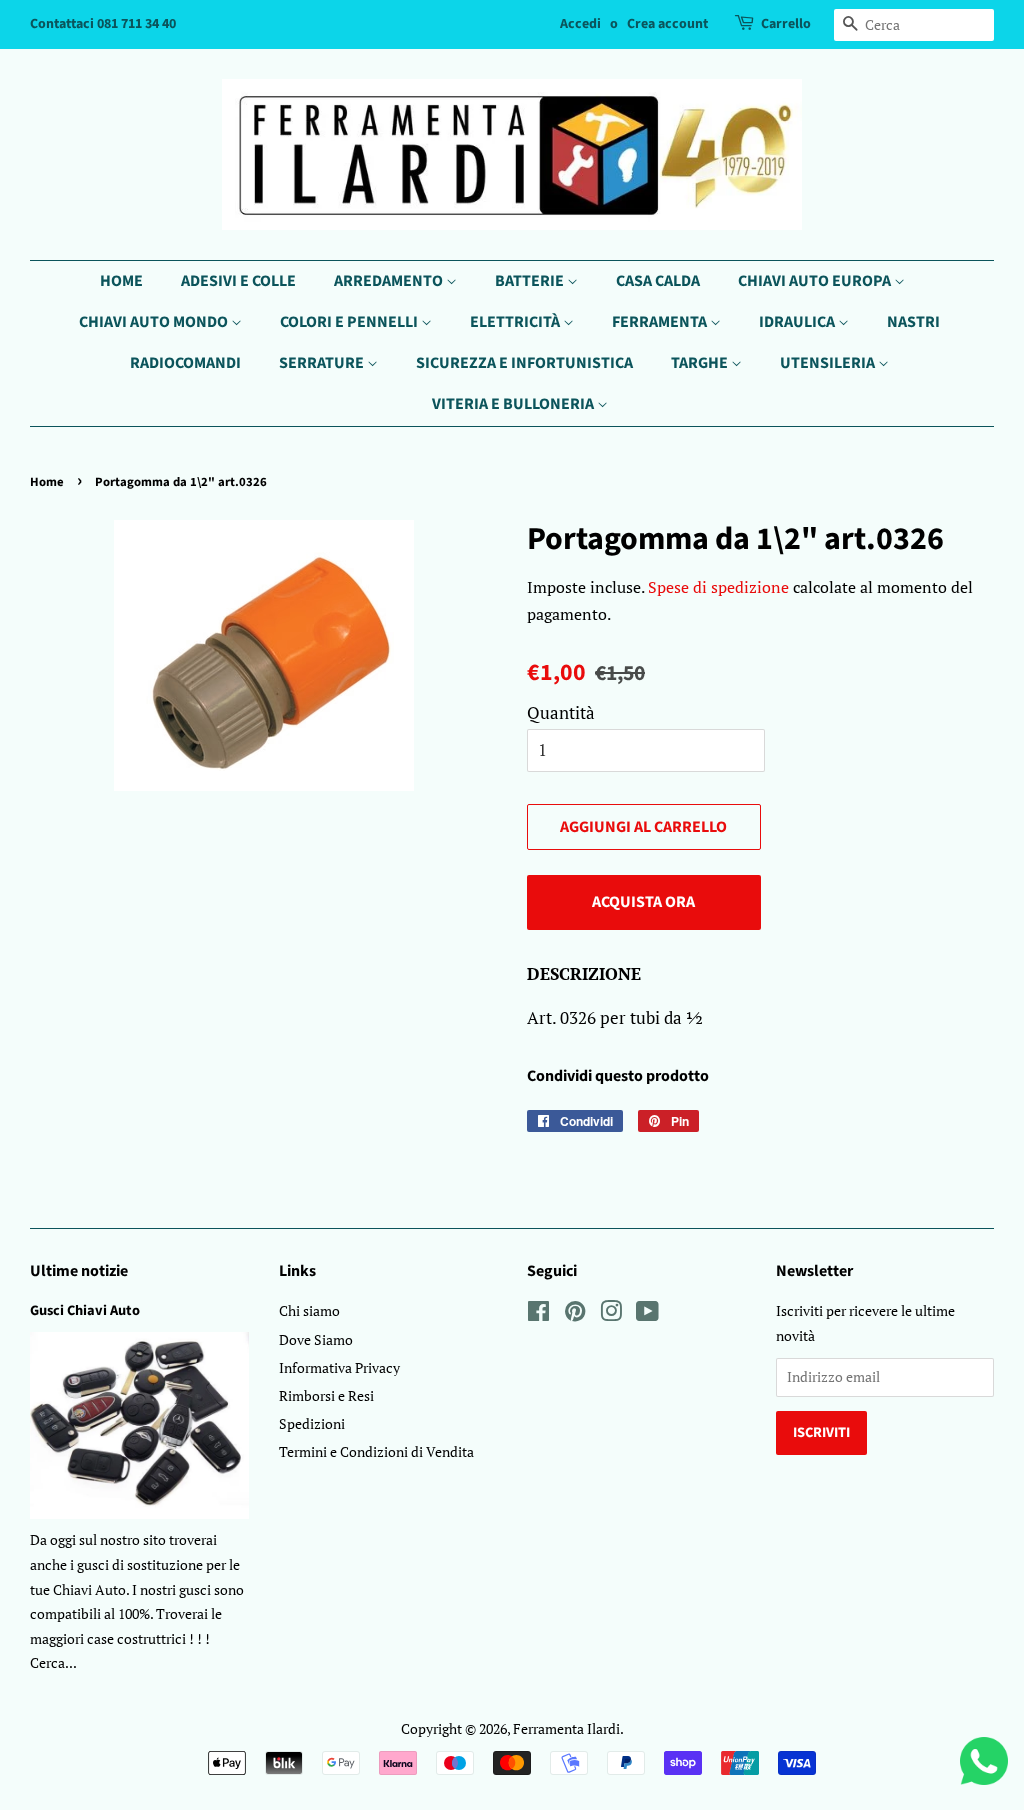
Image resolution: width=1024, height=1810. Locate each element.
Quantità (561, 712)
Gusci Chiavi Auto (85, 1310)
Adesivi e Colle (238, 281)
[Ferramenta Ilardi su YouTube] (647, 1314)
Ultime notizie (79, 1271)
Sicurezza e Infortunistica (524, 363)
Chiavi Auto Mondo (155, 322)
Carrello (786, 24)
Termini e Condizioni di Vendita (376, 1451)
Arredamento (390, 281)
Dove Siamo (316, 1339)
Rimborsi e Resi (326, 1395)
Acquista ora (643, 902)
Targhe (701, 363)
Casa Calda (658, 281)
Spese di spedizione (718, 587)
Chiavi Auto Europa (816, 281)
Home (121, 281)
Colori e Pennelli (350, 322)
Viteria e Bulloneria (514, 404)
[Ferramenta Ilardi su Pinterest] (575, 1314)
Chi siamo (309, 1310)
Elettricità (516, 322)
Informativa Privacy (339, 1367)
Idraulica (798, 322)
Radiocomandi (185, 363)
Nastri (913, 322)
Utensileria (829, 363)
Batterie (531, 281)
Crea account (667, 24)
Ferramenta (661, 322)
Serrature (323, 363)
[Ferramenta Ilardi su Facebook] (538, 1314)
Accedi (580, 24)
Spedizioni (312, 1423)
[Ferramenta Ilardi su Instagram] (611, 1314)
